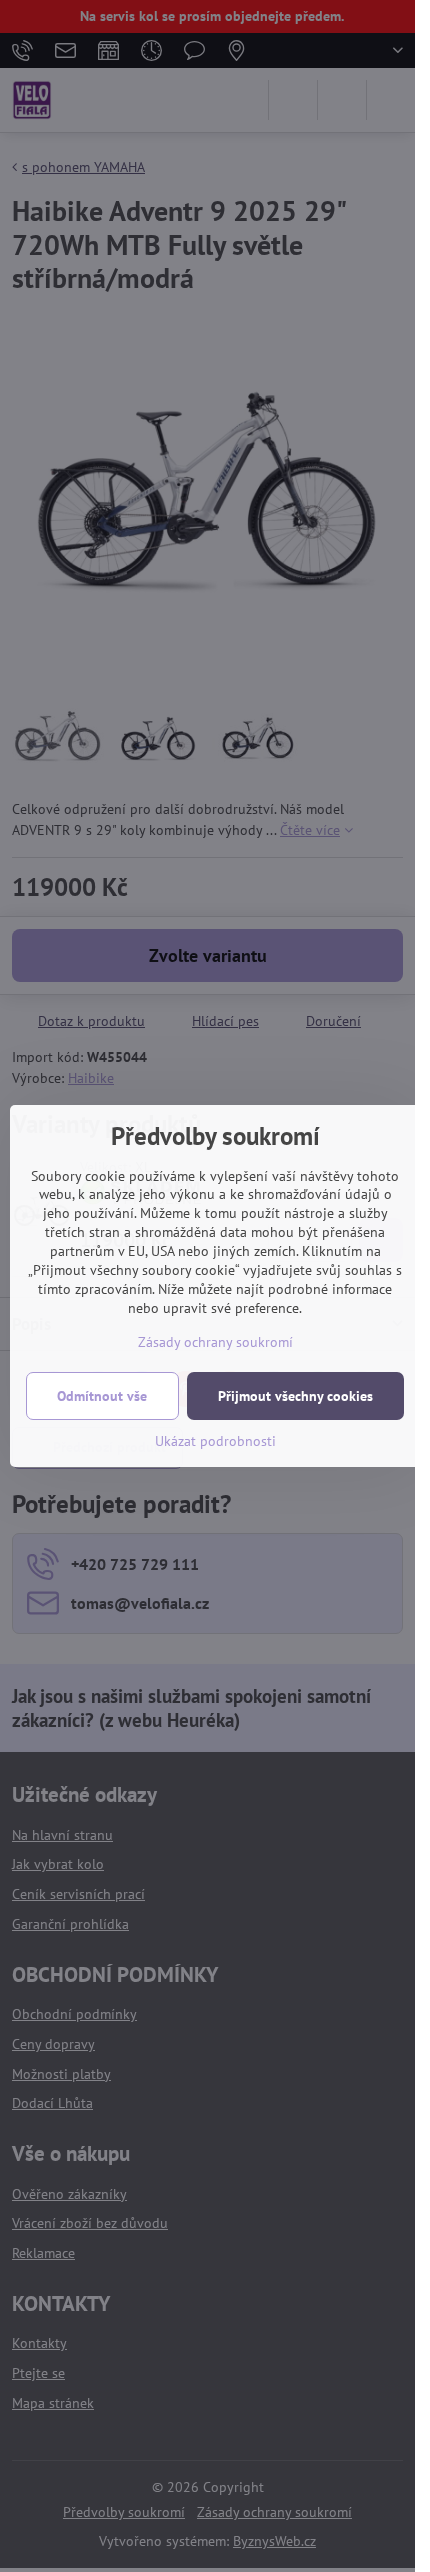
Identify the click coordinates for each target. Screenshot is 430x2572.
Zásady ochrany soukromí (215, 1342)
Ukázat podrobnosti (215, 1441)
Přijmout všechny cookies (295, 1396)
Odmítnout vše (102, 1396)
